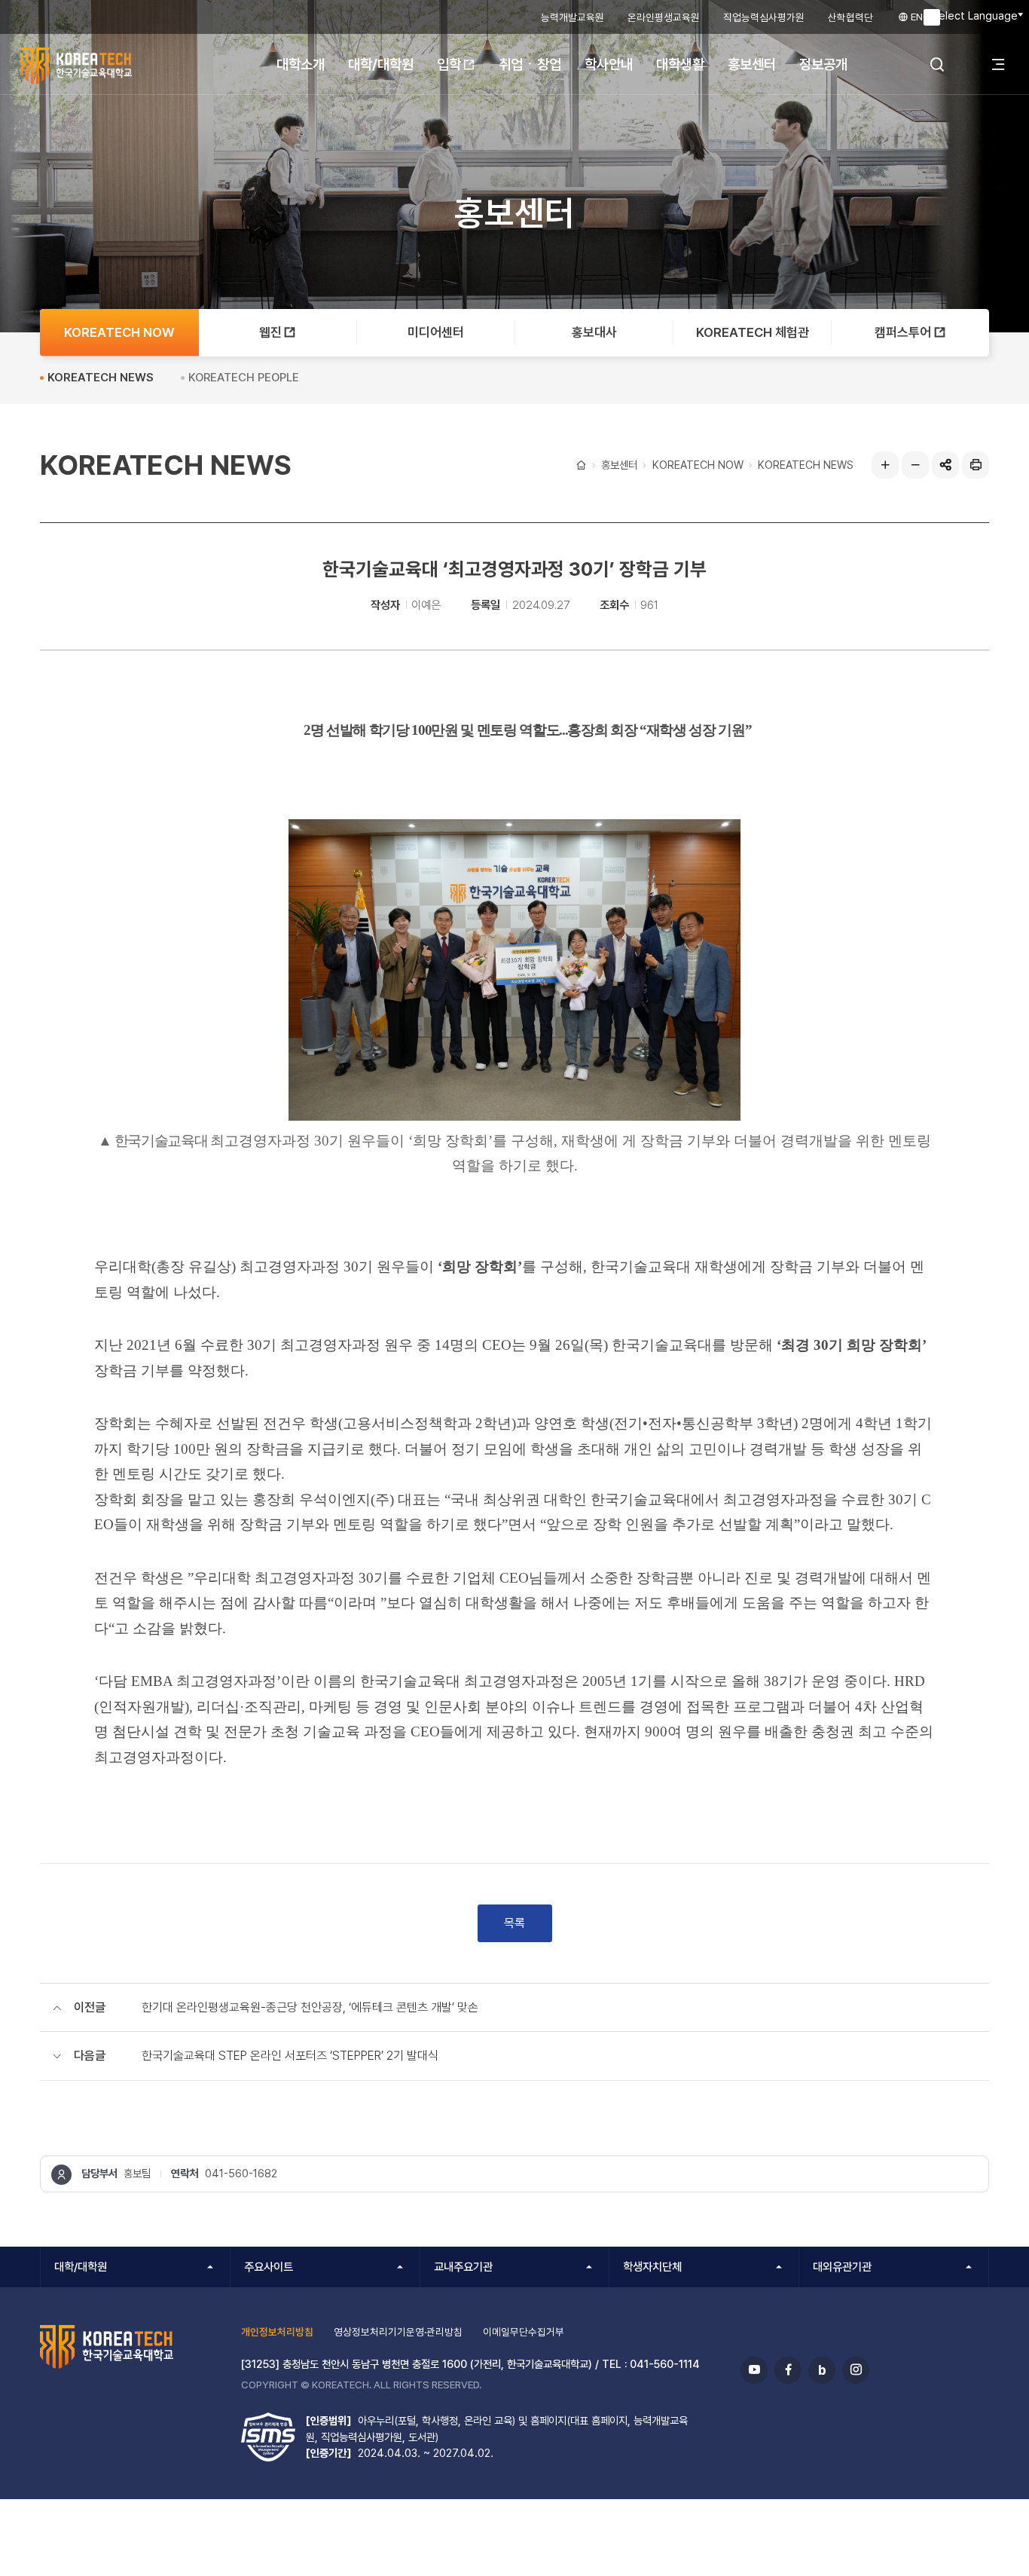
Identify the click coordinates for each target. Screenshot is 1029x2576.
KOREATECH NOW (698, 465)
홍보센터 (752, 64)
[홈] (580, 465)
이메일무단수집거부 (524, 2332)
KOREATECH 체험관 (753, 332)
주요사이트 (269, 2267)
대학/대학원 (381, 64)
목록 (514, 1923)
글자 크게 (885, 465)
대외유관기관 (842, 2267)
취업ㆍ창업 (530, 64)
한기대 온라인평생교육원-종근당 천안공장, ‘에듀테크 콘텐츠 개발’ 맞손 (310, 2007)
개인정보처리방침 (277, 2332)
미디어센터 (436, 332)
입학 (449, 64)
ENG (919, 17)
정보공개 (823, 64)
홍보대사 (594, 332)
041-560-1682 (241, 2173)
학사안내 (609, 64)
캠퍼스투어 (903, 332)
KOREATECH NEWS (806, 465)
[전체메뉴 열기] (998, 64)
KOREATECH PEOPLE (244, 378)
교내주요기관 (463, 2267)
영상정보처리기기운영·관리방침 (398, 2332)
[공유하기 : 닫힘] (945, 465)
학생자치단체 (652, 2267)
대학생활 (680, 64)
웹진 (270, 332)
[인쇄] (976, 465)
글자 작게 (915, 465)
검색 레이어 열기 (937, 64)
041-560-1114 (665, 2364)
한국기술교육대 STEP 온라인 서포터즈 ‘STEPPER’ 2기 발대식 (290, 2056)
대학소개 (301, 64)
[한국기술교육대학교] (109, 66)
